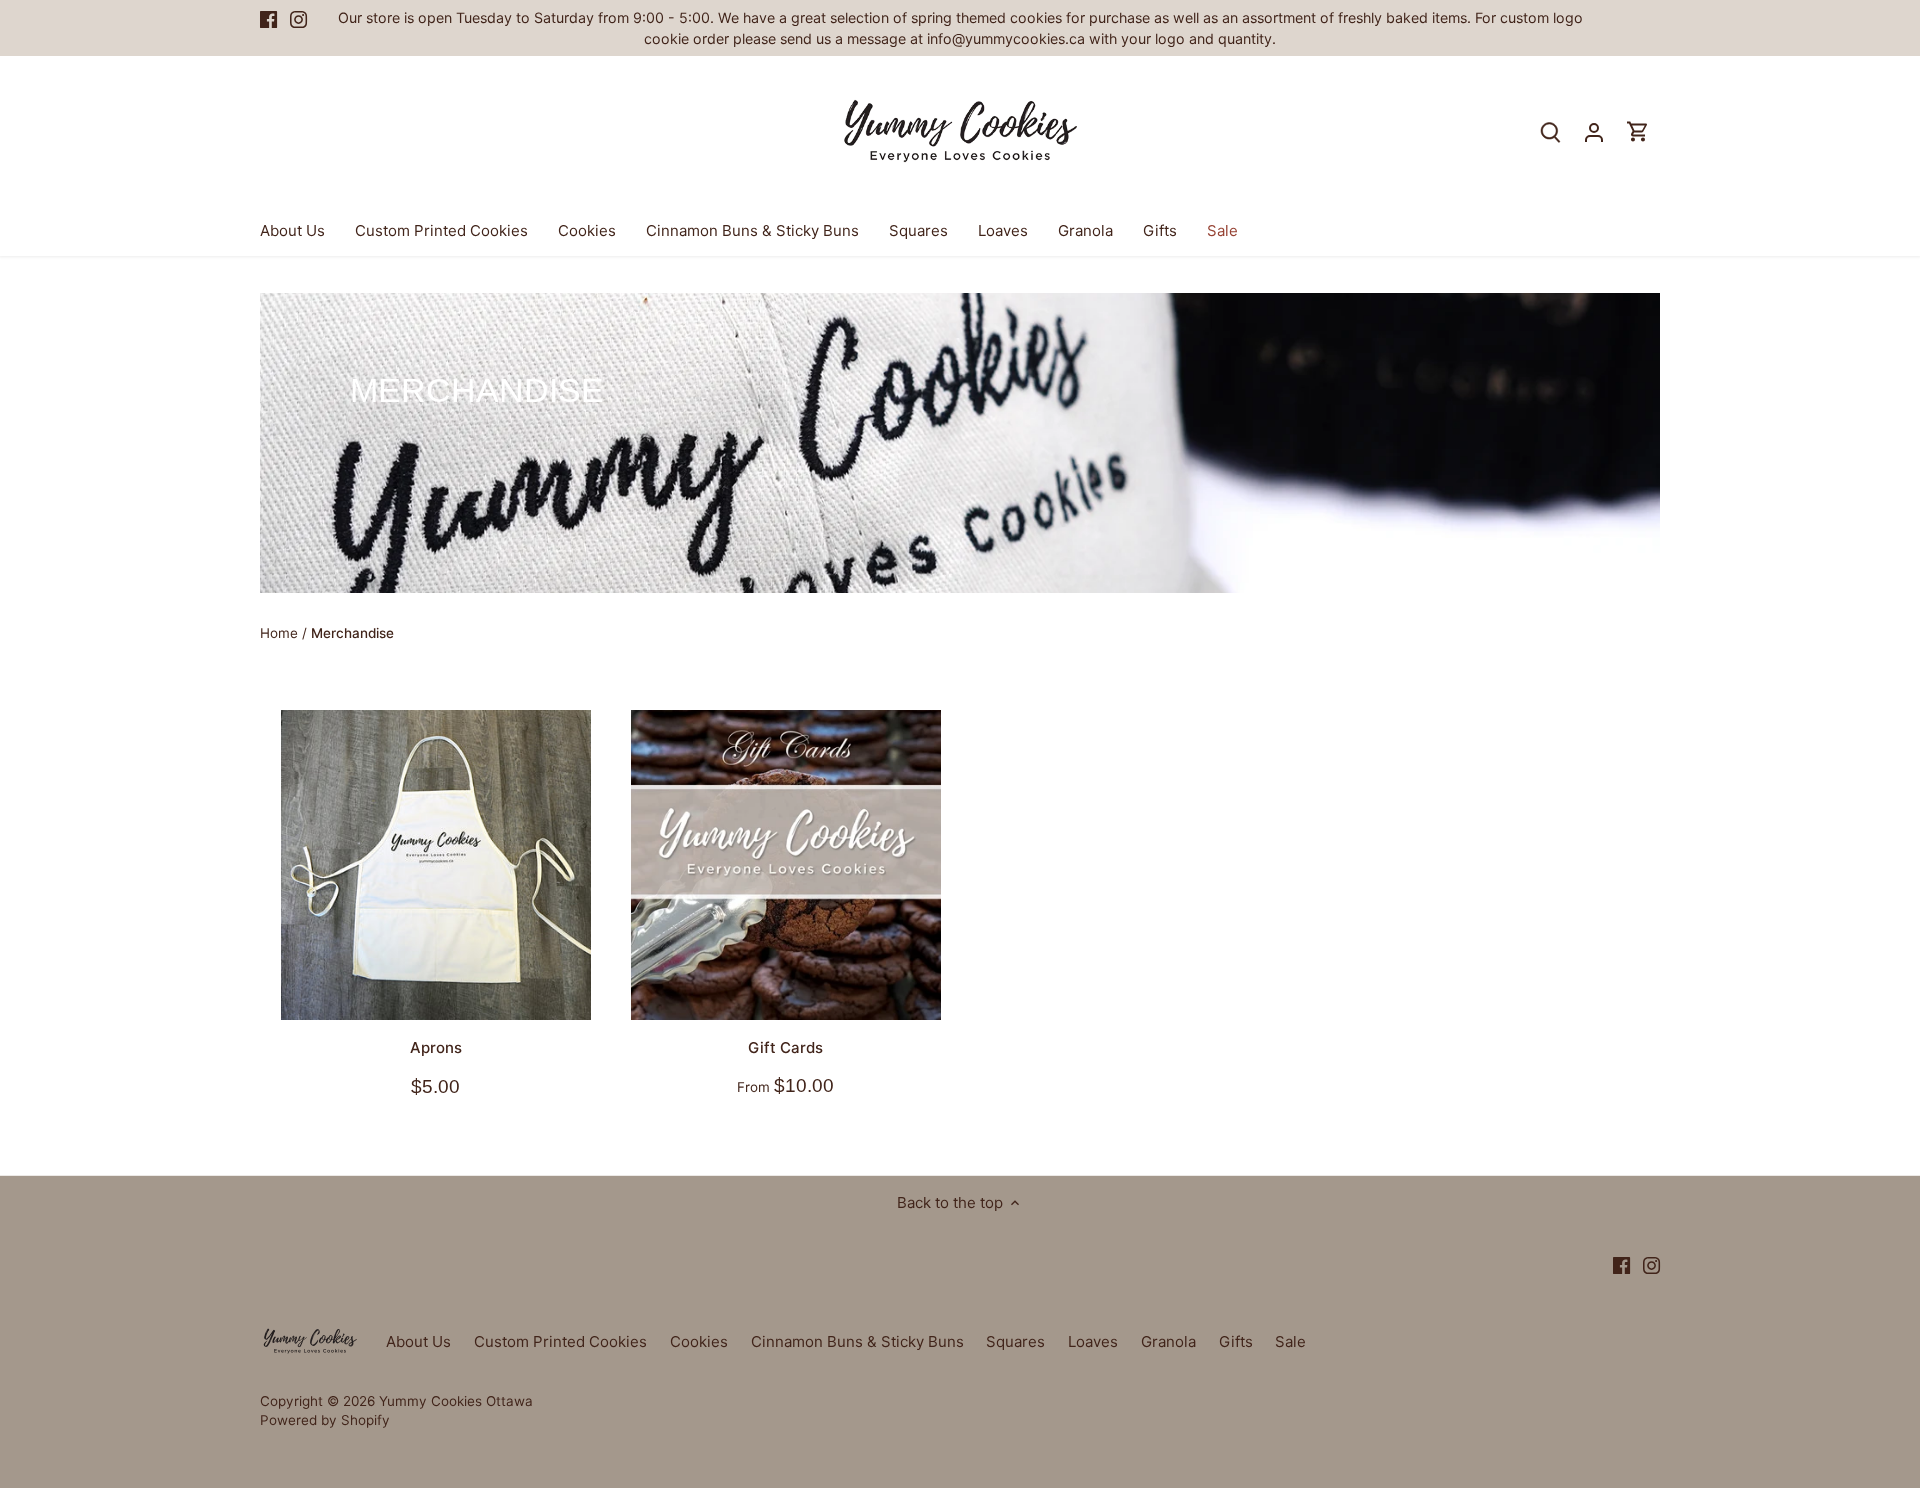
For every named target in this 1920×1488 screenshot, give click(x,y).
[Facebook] (1617, 1390)
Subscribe (1784, 1328)
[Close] (1852, 1186)
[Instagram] (1647, 1390)
